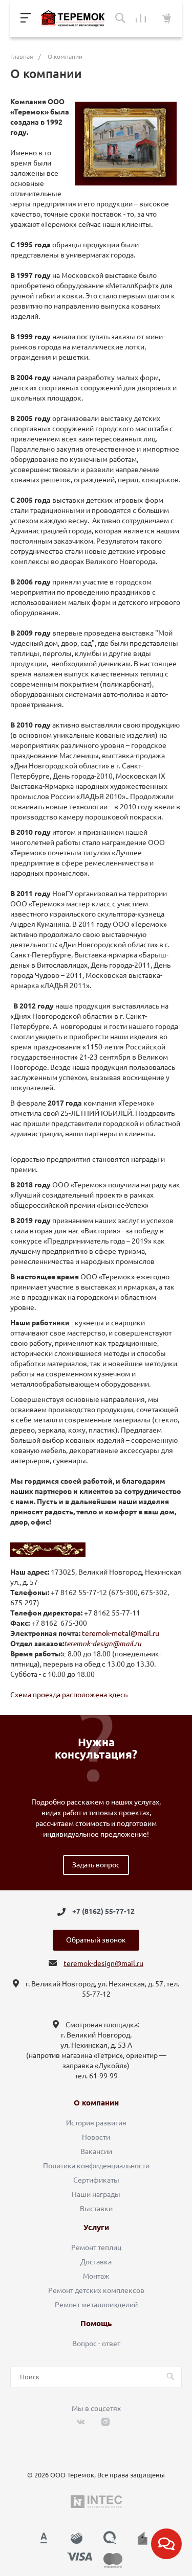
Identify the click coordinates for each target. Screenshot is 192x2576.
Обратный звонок (96, 1940)
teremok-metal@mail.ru (121, 1633)
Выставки (96, 2209)
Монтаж (96, 2276)
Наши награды (96, 2194)
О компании (96, 2103)
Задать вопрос (96, 1865)
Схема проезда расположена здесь (69, 1695)
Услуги (96, 2228)
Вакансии (96, 2151)
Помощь (96, 2324)
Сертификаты (96, 2180)
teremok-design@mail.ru (103, 1963)
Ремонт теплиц (96, 2247)
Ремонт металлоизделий (96, 2305)
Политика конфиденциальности (96, 2166)
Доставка (96, 2262)
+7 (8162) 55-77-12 (103, 1912)
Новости (96, 2137)
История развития (96, 2123)
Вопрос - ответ (96, 2344)
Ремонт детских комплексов (96, 2290)
